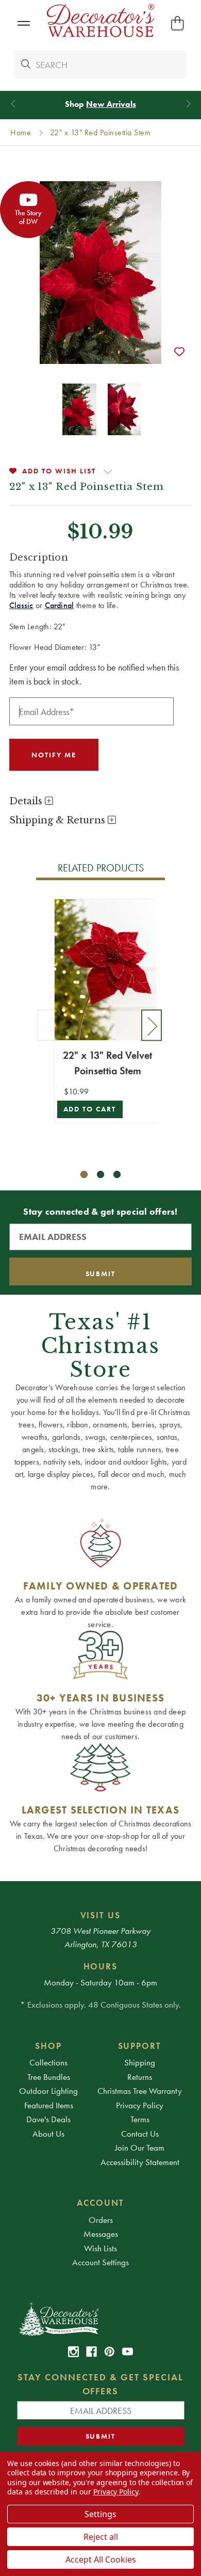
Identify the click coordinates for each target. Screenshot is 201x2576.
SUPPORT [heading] (140, 2046)
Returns (140, 2077)
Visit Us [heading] (101, 1915)
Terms (140, 2119)
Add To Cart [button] (90, 1109)
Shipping (140, 2062)
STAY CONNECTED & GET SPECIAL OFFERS (100, 2384)
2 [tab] (101, 1175)
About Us (48, 2134)
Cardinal (60, 605)
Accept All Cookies (101, 2559)
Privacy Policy (140, 2105)
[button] (23, 23)
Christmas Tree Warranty (140, 2091)
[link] (73, 2352)
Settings (100, 2514)
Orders (101, 2220)
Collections (48, 2062)
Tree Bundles (49, 2077)
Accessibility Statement (140, 2162)
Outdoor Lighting (48, 2091)
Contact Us (140, 2134)
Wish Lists (100, 2248)
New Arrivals (111, 104)
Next (152, 1025)
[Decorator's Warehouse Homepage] (101, 2318)
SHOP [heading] (48, 2046)
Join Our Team (140, 2148)
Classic (21, 605)
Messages (101, 2234)
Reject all (101, 2537)
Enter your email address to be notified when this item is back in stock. (94, 674)
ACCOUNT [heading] (100, 2203)
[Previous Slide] (13, 104)
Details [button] (27, 801)
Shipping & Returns (58, 820)
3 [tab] (117, 1175)
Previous (47, 1025)
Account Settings (100, 2262)
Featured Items (49, 2105)
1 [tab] (84, 1175)
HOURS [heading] (101, 1966)
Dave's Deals (48, 2119)
